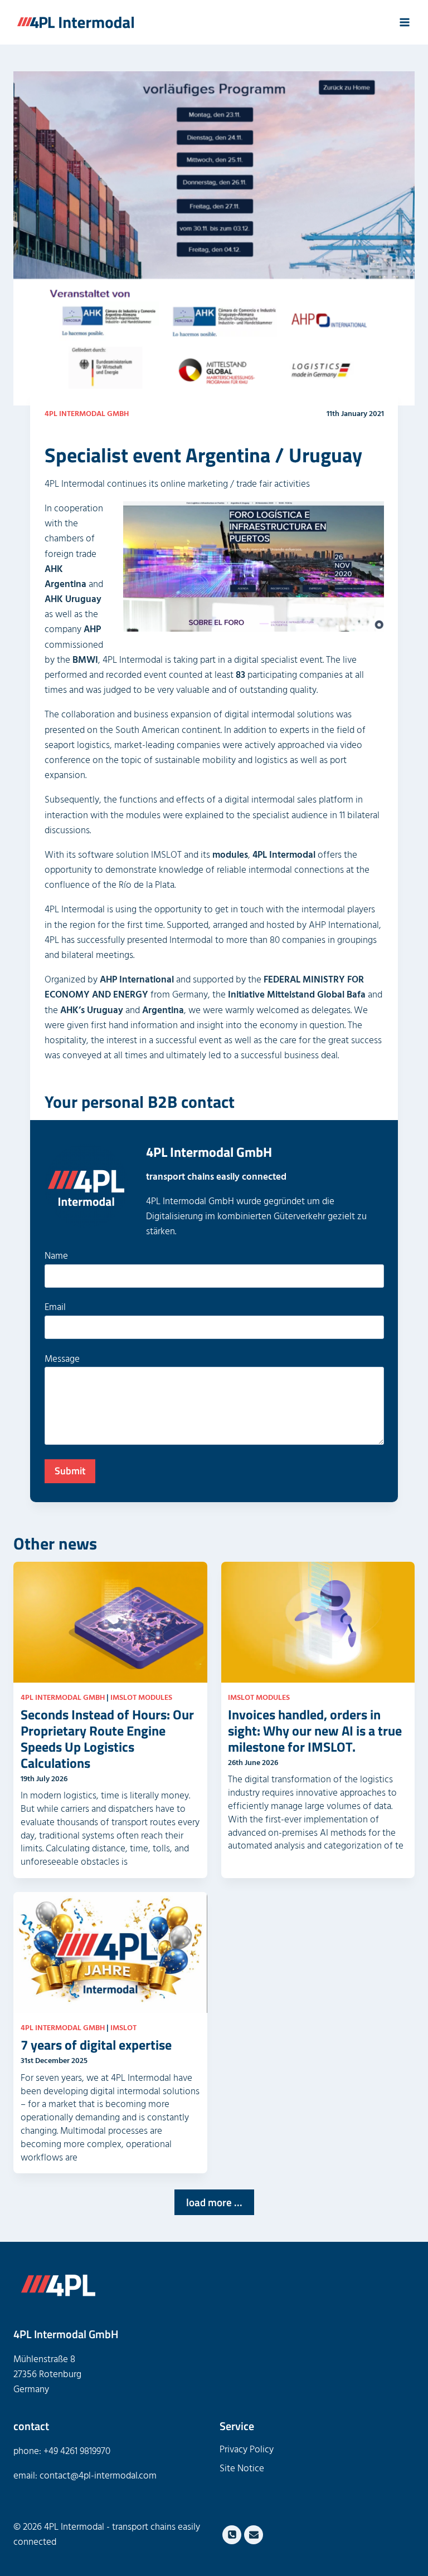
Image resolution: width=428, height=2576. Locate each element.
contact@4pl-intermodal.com (98, 2476)
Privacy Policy (247, 2450)
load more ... (214, 2202)
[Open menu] (404, 22)
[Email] (254, 2535)
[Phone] (232, 2535)
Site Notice (242, 2469)
